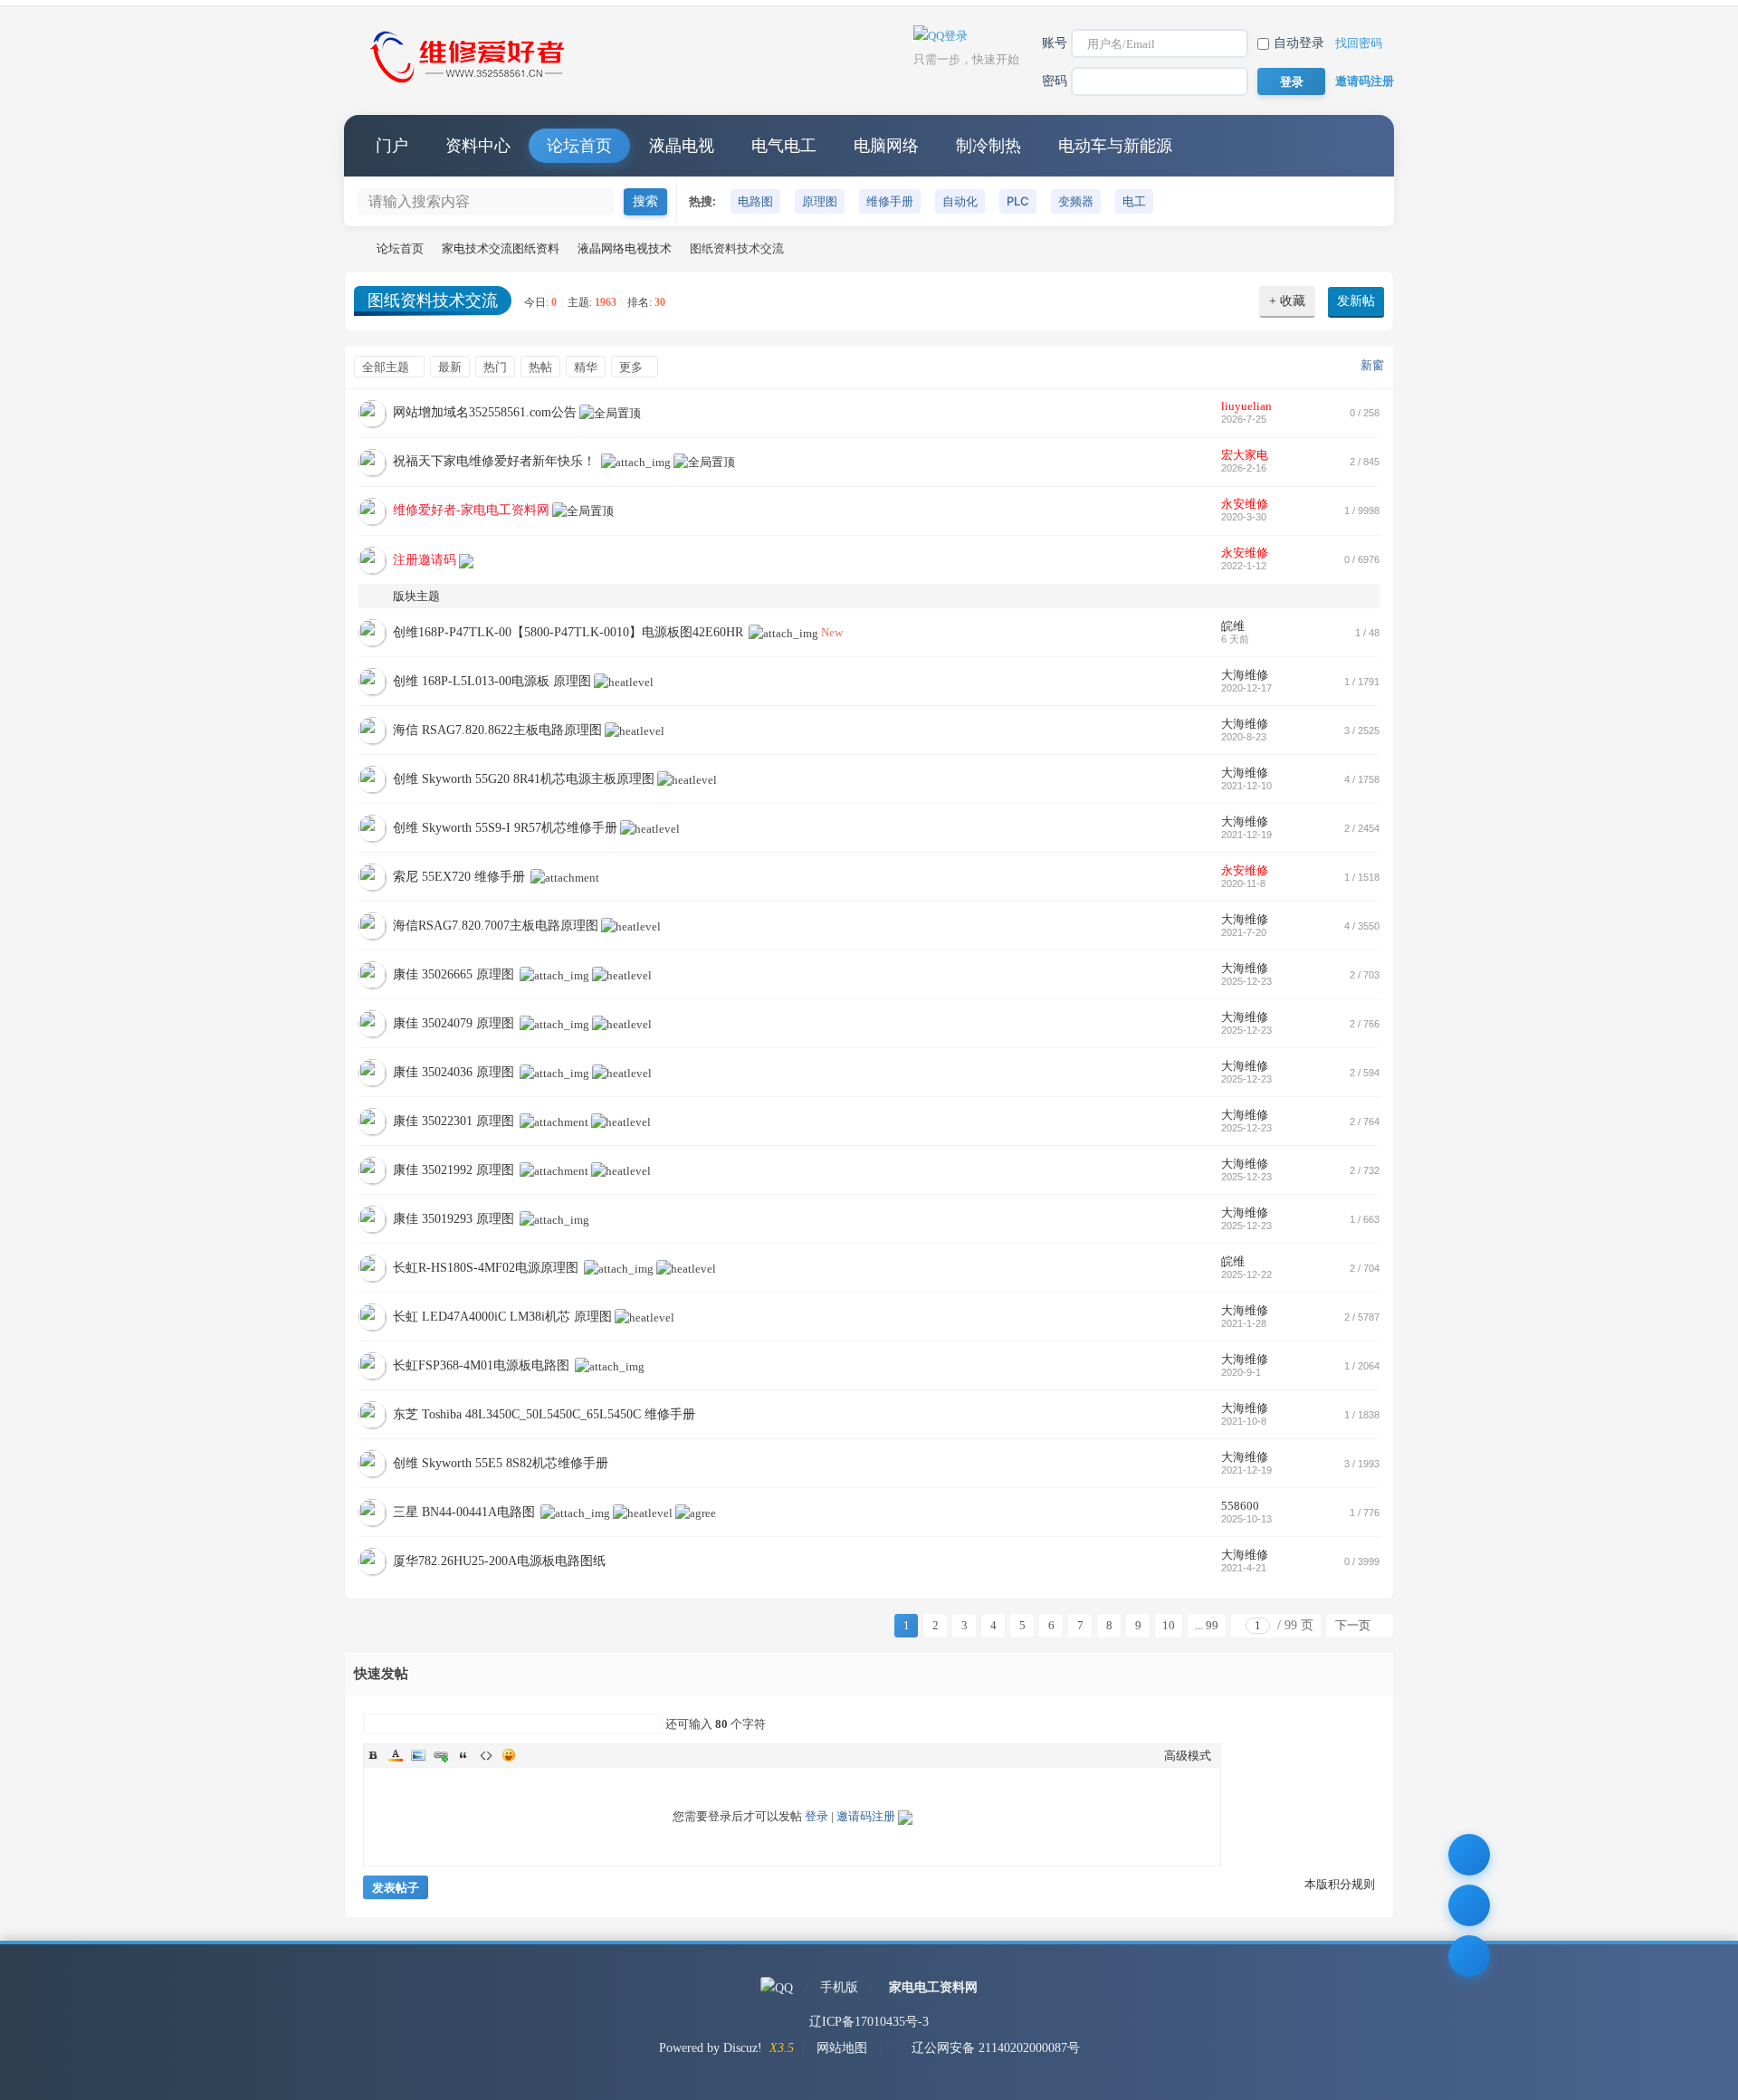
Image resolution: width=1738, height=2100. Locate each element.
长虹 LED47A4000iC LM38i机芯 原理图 (502, 1317)
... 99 (1207, 1625)
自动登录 (1299, 43)
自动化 (960, 201)
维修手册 (890, 201)
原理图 (820, 201)
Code (486, 1755)
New (832, 632)
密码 (1055, 81)
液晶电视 (682, 146)
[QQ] (777, 1987)
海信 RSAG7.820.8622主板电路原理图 (497, 730)
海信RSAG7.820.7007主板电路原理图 (496, 926)
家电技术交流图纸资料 (501, 248)
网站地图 (842, 2048)
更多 (631, 367)
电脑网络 (886, 146)
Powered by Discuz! (711, 2048)
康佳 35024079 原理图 (454, 1023)
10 (1169, 1625)
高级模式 (1188, 1756)
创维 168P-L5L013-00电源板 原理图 (492, 681)
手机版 (839, 1987)
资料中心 (478, 146)
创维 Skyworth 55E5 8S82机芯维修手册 (501, 1463)
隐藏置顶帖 (1149, 413)
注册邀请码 (425, 560)
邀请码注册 (1365, 81)
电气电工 (784, 146)
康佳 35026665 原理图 (454, 974)
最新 (450, 367)
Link (441, 1755)
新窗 (1372, 365)
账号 (1055, 43)
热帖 (540, 367)
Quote (463, 1755)
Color (396, 1755)
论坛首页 (579, 146)
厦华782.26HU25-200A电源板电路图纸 (499, 1561)
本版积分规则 (1340, 1884)
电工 (1134, 201)
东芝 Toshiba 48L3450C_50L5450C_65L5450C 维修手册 (544, 1414)
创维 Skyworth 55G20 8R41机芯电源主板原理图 (524, 779)
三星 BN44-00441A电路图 (464, 1512)
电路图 (755, 201)
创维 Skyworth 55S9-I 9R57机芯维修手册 (505, 828)
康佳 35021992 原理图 (454, 1170)
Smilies (509, 1755)
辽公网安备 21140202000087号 (996, 2048)
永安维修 (1245, 504)
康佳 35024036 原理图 (454, 1072)
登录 (816, 1816)
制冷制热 (988, 146)
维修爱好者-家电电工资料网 (351, 248)
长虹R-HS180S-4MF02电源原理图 (486, 1268)
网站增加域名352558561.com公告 (485, 412)
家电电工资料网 (933, 1987)
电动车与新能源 (1115, 146)
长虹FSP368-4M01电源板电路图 (481, 1365)
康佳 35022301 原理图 (454, 1121)
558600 (1240, 1506)
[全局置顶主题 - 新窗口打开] (610, 412)
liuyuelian (1246, 406)
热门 (495, 367)
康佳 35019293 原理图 (454, 1219)
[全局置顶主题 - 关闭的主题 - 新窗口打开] (466, 560)
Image (418, 1755)
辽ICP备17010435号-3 (869, 2022)
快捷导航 (1362, 146)
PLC (1018, 201)
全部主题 (386, 367)
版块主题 (416, 596)
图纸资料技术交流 (433, 301)
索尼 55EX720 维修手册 (459, 877)
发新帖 (1356, 301)
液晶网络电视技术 (625, 248)
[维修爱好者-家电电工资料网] (471, 85)
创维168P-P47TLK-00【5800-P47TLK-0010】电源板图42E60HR (568, 632)
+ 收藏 (1287, 301)
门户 (392, 146)
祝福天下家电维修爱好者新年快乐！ (494, 461)
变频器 (1076, 201)
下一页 (1353, 1625)
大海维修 (1245, 675)
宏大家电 (1245, 455)
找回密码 (1359, 43)
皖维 (1233, 626)
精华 (586, 367)
